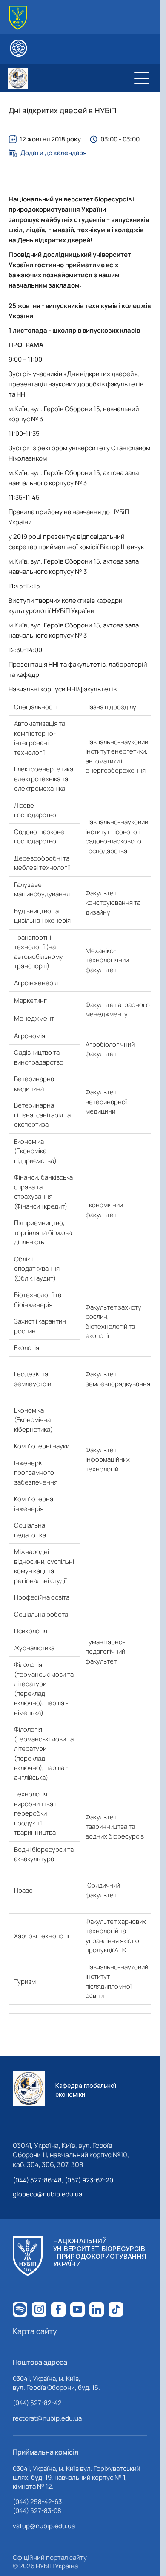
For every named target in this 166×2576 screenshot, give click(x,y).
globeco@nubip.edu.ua (47, 2194)
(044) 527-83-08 (37, 2511)
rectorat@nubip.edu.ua (47, 2418)
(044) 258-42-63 (37, 2502)
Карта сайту (35, 2331)
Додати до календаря (53, 153)
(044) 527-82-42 (37, 2403)
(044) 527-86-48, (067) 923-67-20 (63, 2180)
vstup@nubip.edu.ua (44, 2526)
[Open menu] (142, 78)
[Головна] (18, 18)
